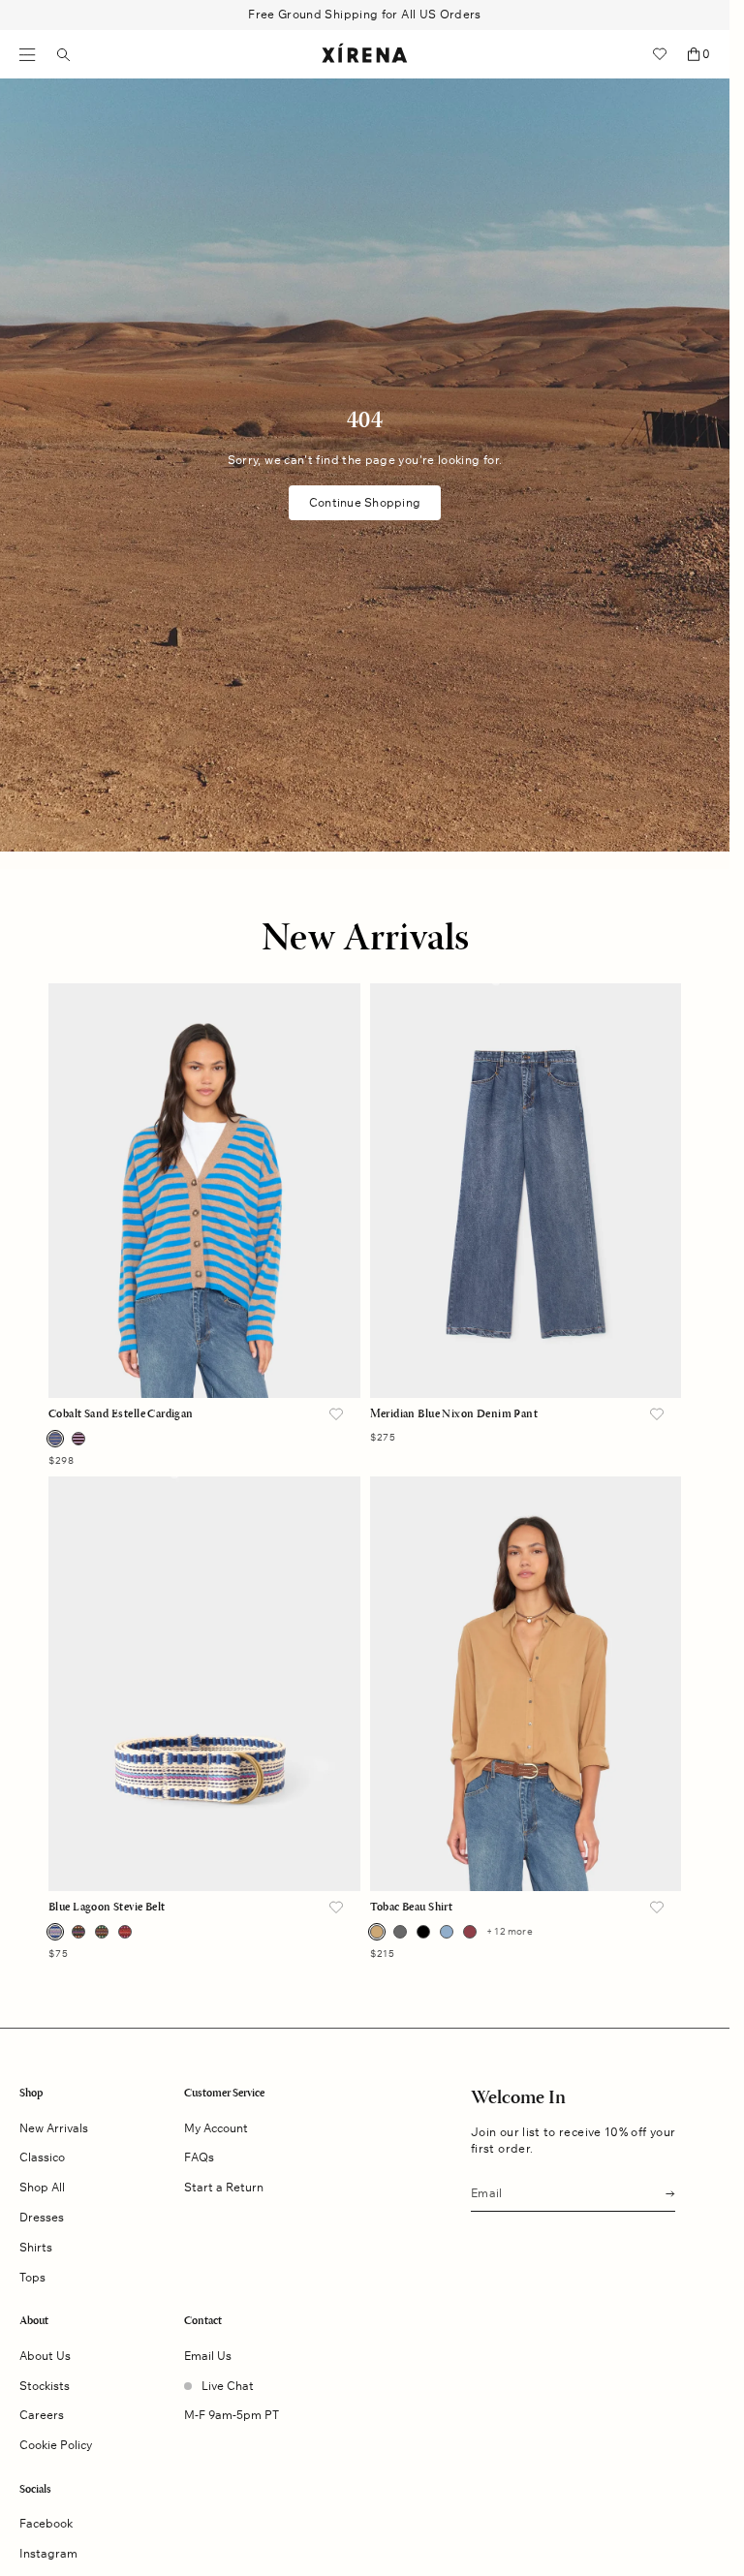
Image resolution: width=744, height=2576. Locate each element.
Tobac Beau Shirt (412, 1908)
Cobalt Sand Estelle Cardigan (121, 1414)
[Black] (423, 1932)
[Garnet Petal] (78, 1439)
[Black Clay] (78, 1932)
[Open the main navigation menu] (28, 55)
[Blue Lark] (447, 1932)
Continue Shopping (365, 502)
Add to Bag (204, 1361)
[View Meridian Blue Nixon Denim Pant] (526, 1191)
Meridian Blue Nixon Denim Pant (454, 1414)
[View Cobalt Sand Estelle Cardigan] (204, 1191)
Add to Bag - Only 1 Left (525, 1361)
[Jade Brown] (102, 1932)
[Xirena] (365, 54)
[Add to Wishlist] (336, 1415)
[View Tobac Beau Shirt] (526, 1684)
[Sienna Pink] (125, 1932)
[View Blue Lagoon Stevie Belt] (204, 1684)
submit (665, 2192)
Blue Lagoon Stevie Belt (107, 1908)
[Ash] (400, 1932)
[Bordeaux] (470, 1932)
